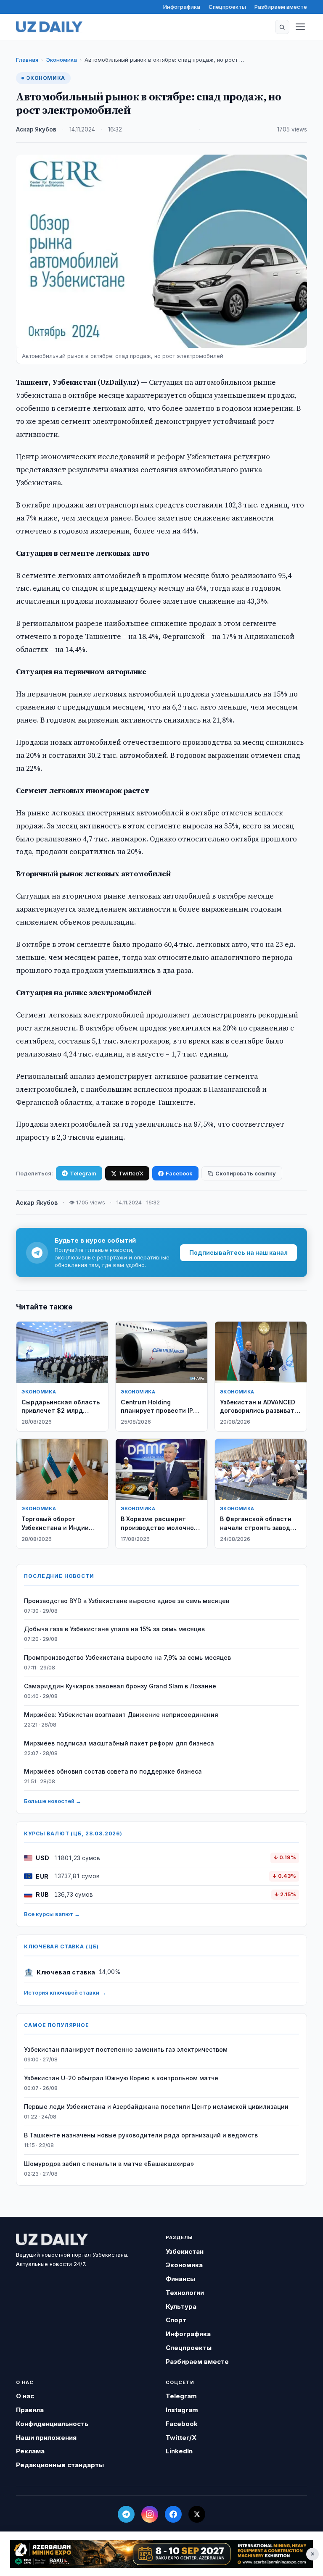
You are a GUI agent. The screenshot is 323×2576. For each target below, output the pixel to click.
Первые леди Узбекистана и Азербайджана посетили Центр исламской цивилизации (156, 2107)
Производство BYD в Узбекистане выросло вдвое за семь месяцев (127, 1601)
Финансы (180, 2279)
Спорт (176, 2320)
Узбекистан (185, 2251)
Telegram (83, 1173)
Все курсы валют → (52, 1914)
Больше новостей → (53, 1801)
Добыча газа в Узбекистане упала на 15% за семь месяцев (114, 1629)
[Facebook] (173, 2514)
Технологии (185, 2293)
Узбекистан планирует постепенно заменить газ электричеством (126, 2049)
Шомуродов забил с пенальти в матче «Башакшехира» (109, 2164)
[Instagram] (150, 2514)
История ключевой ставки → (65, 1992)
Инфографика (182, 7)
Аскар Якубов (36, 129)
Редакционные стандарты (60, 2465)
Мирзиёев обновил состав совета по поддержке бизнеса (113, 1771)
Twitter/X (131, 1173)
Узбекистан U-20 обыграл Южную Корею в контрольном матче (121, 2078)
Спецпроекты (227, 7)
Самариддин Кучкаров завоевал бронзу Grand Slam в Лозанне (120, 1686)
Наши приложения (46, 2438)
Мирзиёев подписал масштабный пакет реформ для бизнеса (119, 1743)
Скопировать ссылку (246, 1173)
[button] (282, 27)
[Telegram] (126, 2514)
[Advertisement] (161, 2554)
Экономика (61, 60)
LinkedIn (179, 2451)
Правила (30, 2410)
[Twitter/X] (197, 2514)
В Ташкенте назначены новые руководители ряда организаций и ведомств (141, 2135)
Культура (181, 2307)
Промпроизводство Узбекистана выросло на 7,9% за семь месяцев (127, 1657)
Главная (27, 60)
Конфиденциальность (52, 2424)
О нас (25, 2396)
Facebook (179, 1173)
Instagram (182, 2410)
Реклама (30, 2451)
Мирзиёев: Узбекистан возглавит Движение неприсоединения (121, 1715)
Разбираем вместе (281, 7)
